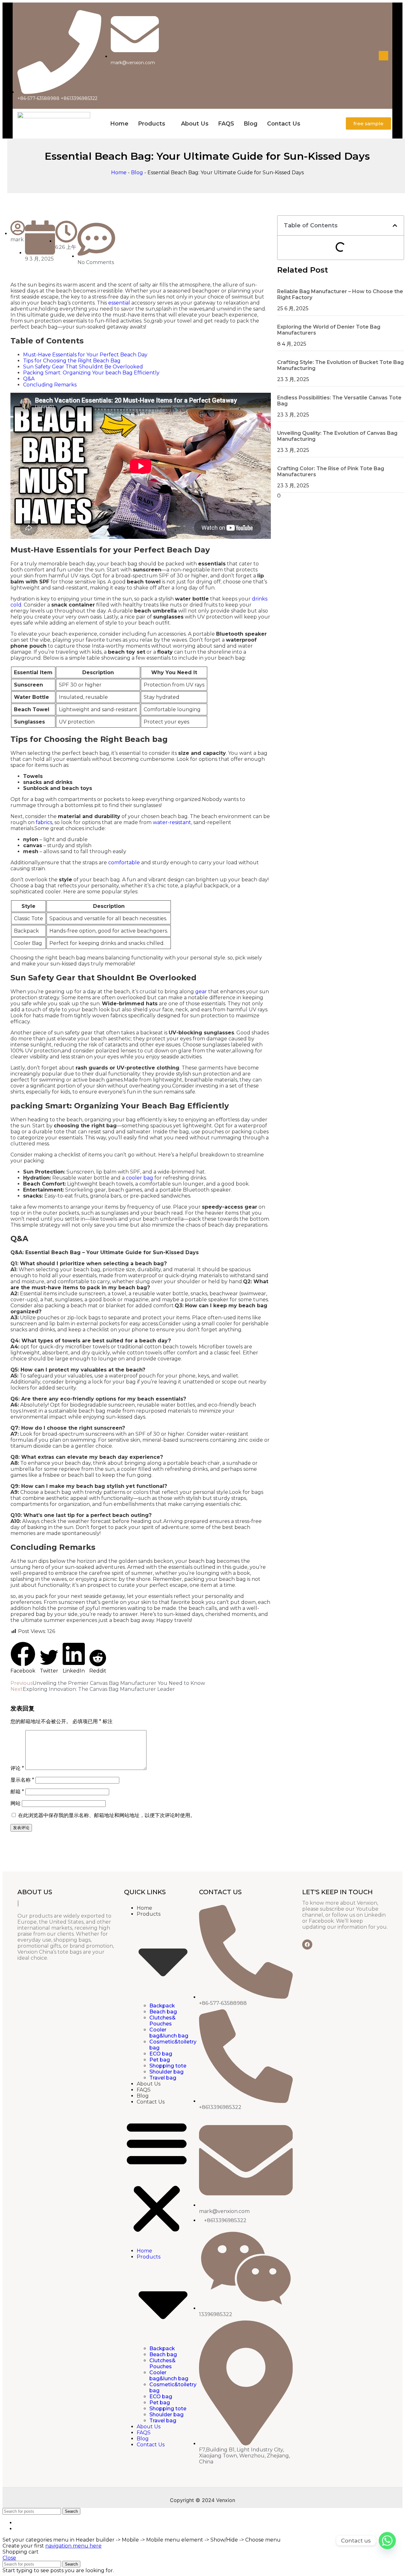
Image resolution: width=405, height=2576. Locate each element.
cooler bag (140, 1178)
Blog (251, 124)
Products (152, 124)
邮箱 (17, 1792)
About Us (195, 124)
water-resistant (172, 822)
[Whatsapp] (387, 2541)
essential (119, 303)
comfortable (124, 863)
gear (201, 992)
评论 (17, 1768)
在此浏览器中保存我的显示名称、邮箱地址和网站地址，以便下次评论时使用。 (107, 1815)
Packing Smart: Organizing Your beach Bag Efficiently (91, 373)
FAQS (226, 124)
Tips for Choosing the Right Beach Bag (72, 361)
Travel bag (163, 2078)
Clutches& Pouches (162, 2021)
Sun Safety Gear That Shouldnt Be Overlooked (83, 367)
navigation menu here (73, 2546)
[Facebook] (307, 1944)
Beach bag (163, 2012)
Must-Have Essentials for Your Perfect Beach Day (85, 355)
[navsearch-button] (383, 56)
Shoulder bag (166, 2072)
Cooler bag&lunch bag (169, 2033)
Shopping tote (168, 2066)
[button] (23, 1658)
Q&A (29, 379)
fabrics (44, 822)
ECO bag (161, 2054)
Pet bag (160, 2060)
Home (119, 124)
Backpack (162, 2006)
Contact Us (284, 124)
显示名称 (22, 1780)
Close (9, 2558)
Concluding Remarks (50, 385)
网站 (16, 1803)
